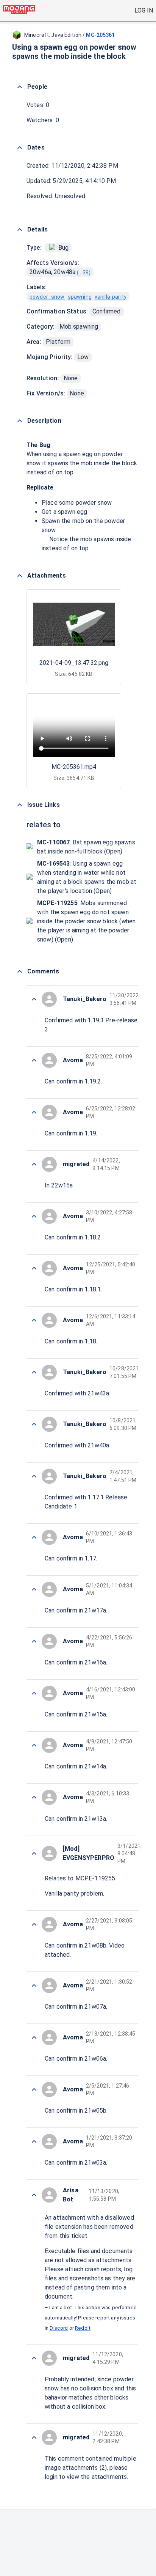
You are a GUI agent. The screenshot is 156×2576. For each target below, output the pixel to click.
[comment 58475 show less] (34, 1268)
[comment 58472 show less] (34, 1424)
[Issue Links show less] (20, 805)
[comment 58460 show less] (34, 2089)
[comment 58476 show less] (34, 1216)
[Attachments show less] (20, 576)
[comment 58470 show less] (34, 1537)
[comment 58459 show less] (34, 2141)
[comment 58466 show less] (34, 1745)
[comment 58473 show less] (34, 1372)
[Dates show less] (20, 148)
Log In (144, 10)
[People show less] (20, 87)
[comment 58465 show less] (34, 1797)
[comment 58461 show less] (34, 2037)
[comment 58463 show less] (34, 1924)
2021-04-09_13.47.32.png (74, 663)
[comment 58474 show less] (34, 1320)
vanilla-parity (111, 297)
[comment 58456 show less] (34, 2437)
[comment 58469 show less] (34, 1589)
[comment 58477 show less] (34, 1164)
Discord (59, 2328)
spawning (80, 297)
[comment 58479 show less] (34, 1060)
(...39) (84, 272)
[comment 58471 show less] (34, 1476)
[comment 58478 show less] (34, 1112)
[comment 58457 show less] (34, 2358)
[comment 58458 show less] (34, 2195)
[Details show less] (20, 230)
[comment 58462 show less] (34, 1986)
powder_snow (47, 297)
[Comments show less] (20, 972)
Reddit (83, 2328)
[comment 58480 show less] (34, 999)
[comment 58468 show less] (34, 1641)
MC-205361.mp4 (74, 767)
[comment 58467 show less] (34, 1693)
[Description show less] (20, 421)
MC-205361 (100, 35)
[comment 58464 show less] (34, 1853)
